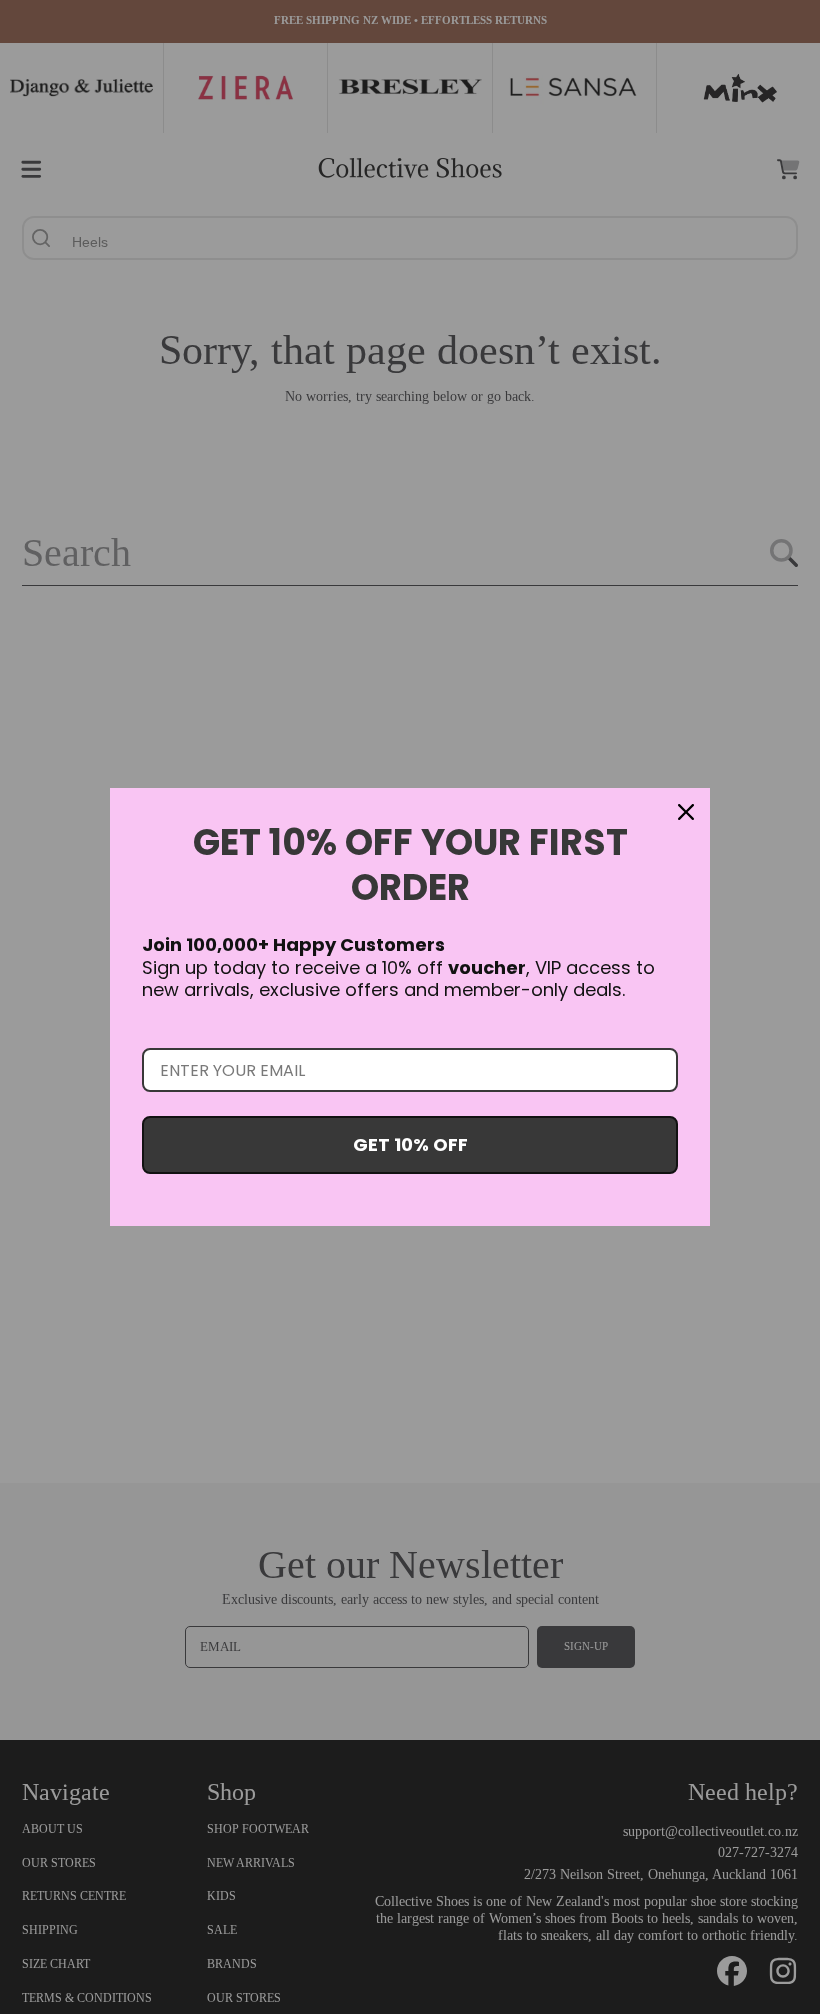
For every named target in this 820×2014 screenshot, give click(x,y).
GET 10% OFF (410, 1144)
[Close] (686, 812)
